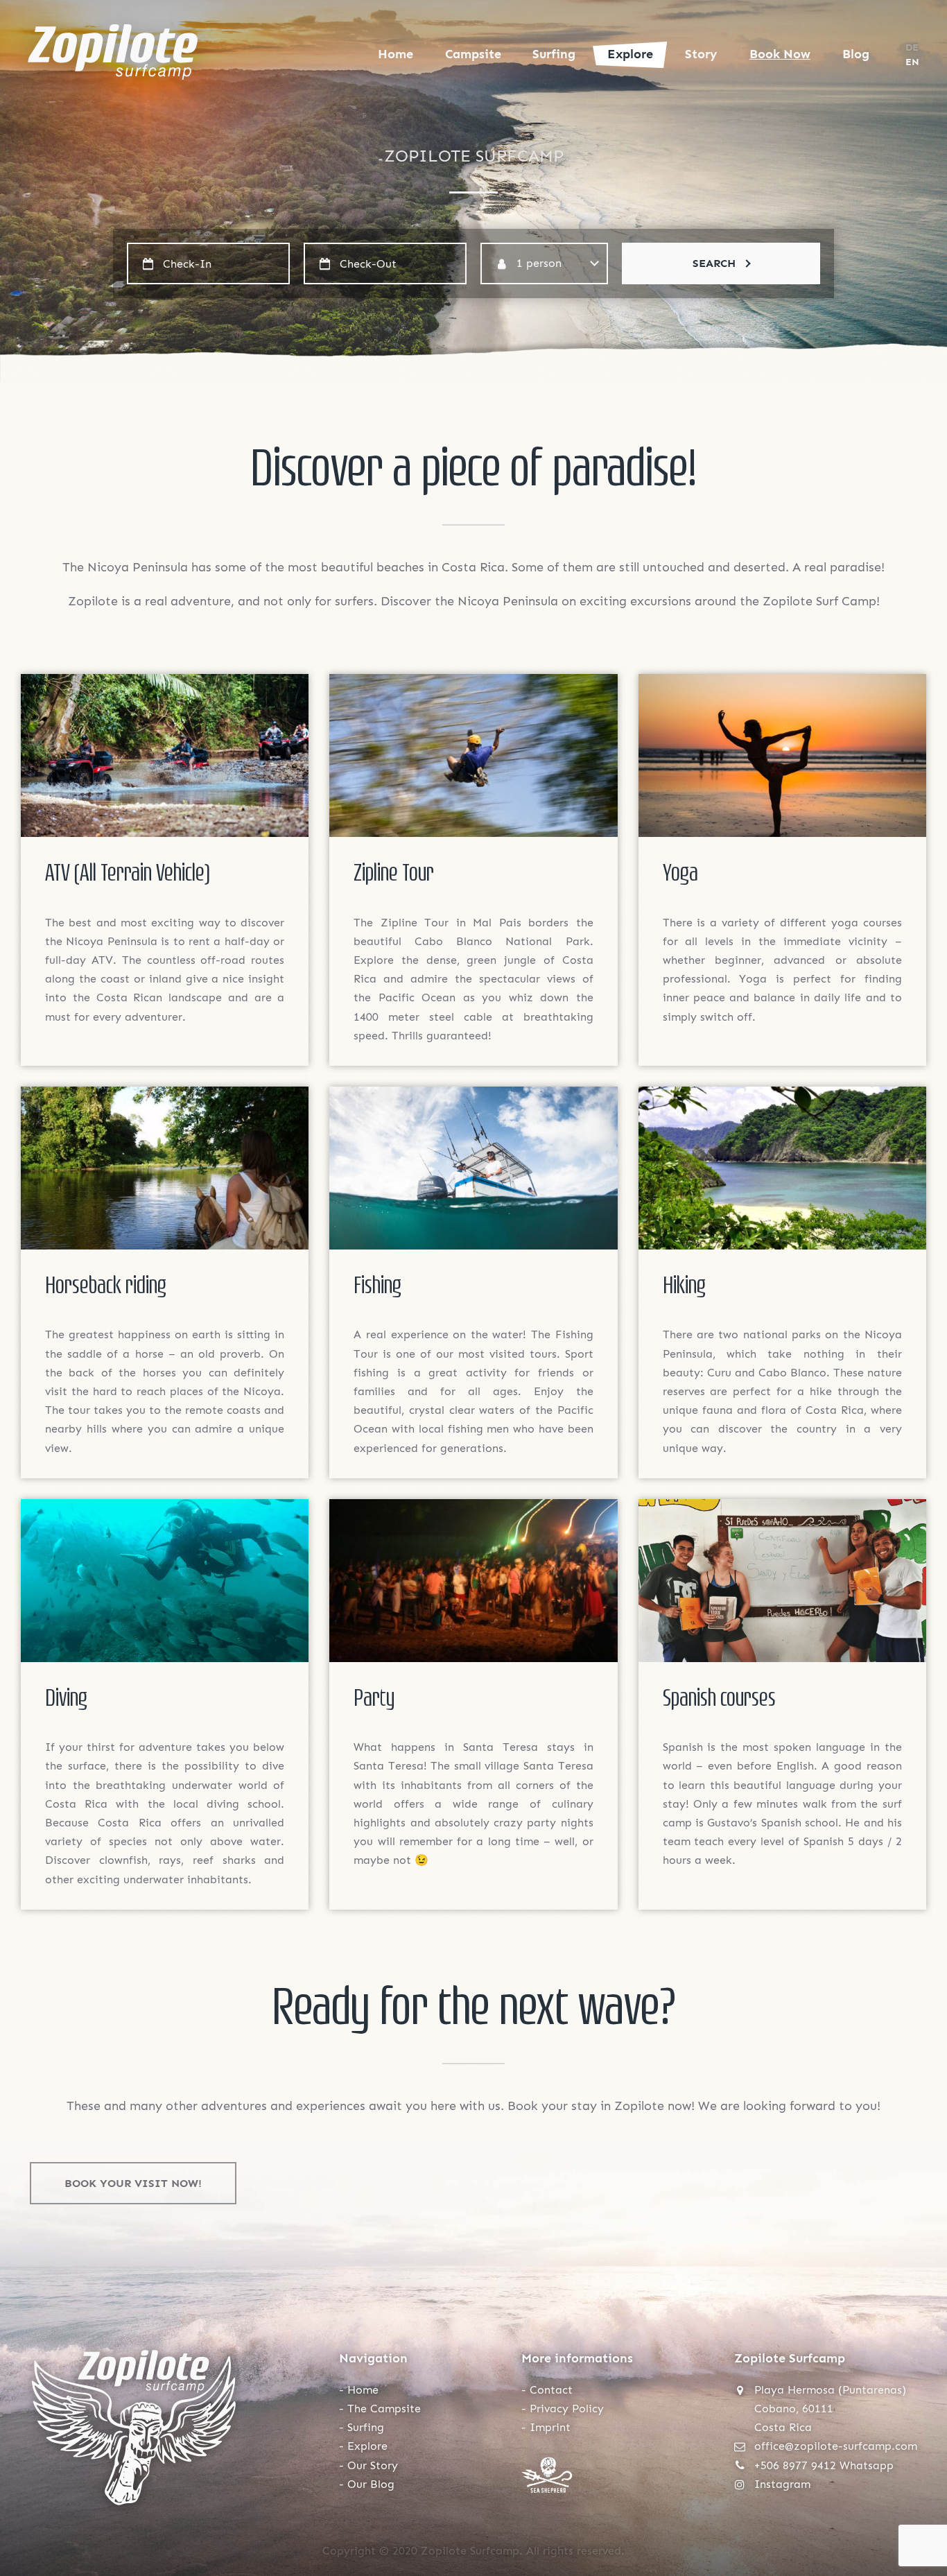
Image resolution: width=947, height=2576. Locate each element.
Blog (856, 54)
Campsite (473, 54)
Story (701, 54)
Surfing (554, 54)
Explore (630, 54)
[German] (912, 47)
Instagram (782, 2484)
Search (714, 263)
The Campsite (384, 2409)
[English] (912, 62)
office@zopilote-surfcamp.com (836, 2446)
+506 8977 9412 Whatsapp (824, 2465)
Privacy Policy (567, 2409)
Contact (551, 2390)
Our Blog (371, 2484)
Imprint (550, 2427)
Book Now (780, 54)
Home (396, 54)
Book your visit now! (133, 2183)
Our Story (373, 2465)
